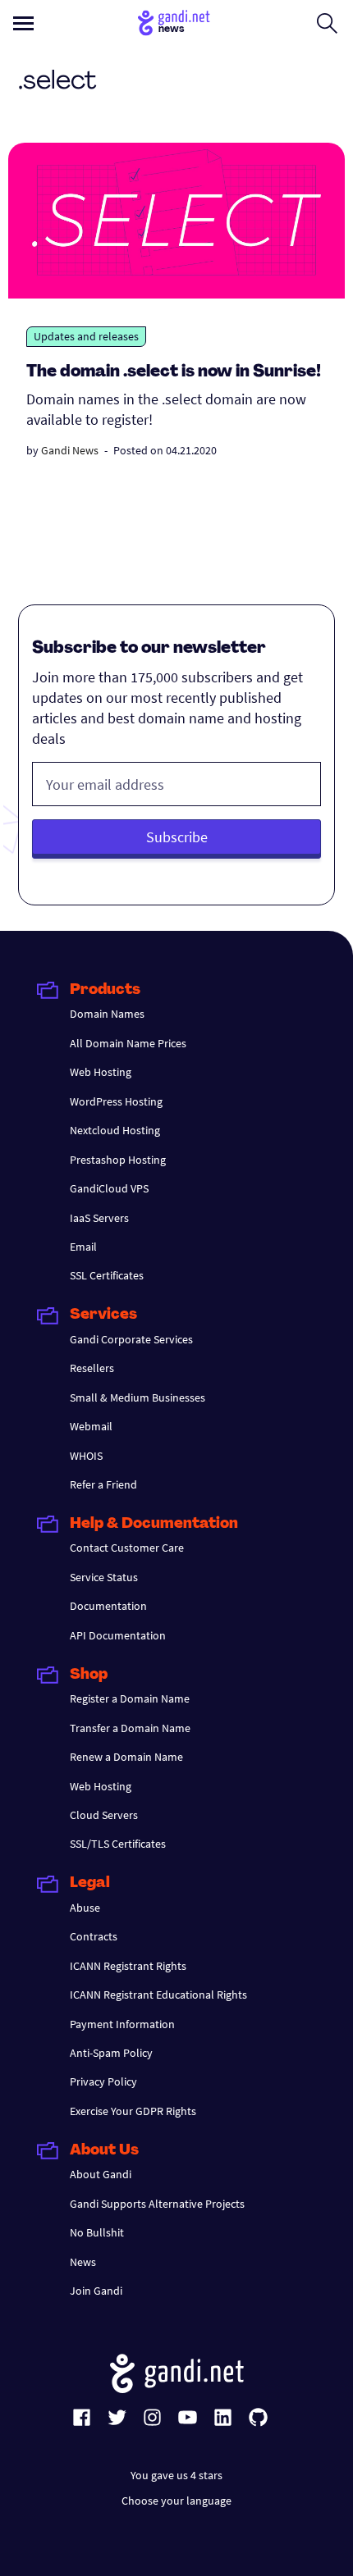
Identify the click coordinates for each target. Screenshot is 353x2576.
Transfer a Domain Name (130, 1728)
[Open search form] (327, 23)
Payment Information (122, 2024)
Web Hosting (101, 1072)
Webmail (91, 1426)
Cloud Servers (104, 1815)
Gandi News (70, 450)
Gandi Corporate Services (131, 1339)
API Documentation (118, 1635)
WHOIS (86, 1456)
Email (83, 1247)
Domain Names (107, 1014)
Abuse (85, 1908)
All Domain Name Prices (128, 1043)
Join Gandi (96, 2291)
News (83, 2262)
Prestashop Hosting (118, 1160)
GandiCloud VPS (109, 1188)
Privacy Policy (103, 2081)
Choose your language (176, 2501)
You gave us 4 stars (176, 2475)
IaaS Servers (99, 1218)
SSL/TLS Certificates (118, 1844)
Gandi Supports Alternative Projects (157, 2204)
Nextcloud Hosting (115, 1130)
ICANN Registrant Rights (128, 1966)
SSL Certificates (107, 1275)
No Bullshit (97, 2232)
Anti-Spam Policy (111, 2053)
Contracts (94, 1936)
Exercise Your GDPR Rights (133, 2111)
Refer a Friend (103, 1484)
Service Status (104, 1577)
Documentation (108, 1606)
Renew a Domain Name (126, 1757)
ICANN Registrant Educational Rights (158, 1995)
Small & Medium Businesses (138, 1397)
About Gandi (101, 2174)
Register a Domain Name (130, 1698)
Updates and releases (86, 336)
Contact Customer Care (127, 1548)
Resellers (92, 1368)
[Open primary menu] (23, 23)
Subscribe (177, 837)
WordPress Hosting (116, 1101)
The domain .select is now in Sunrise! (174, 372)
